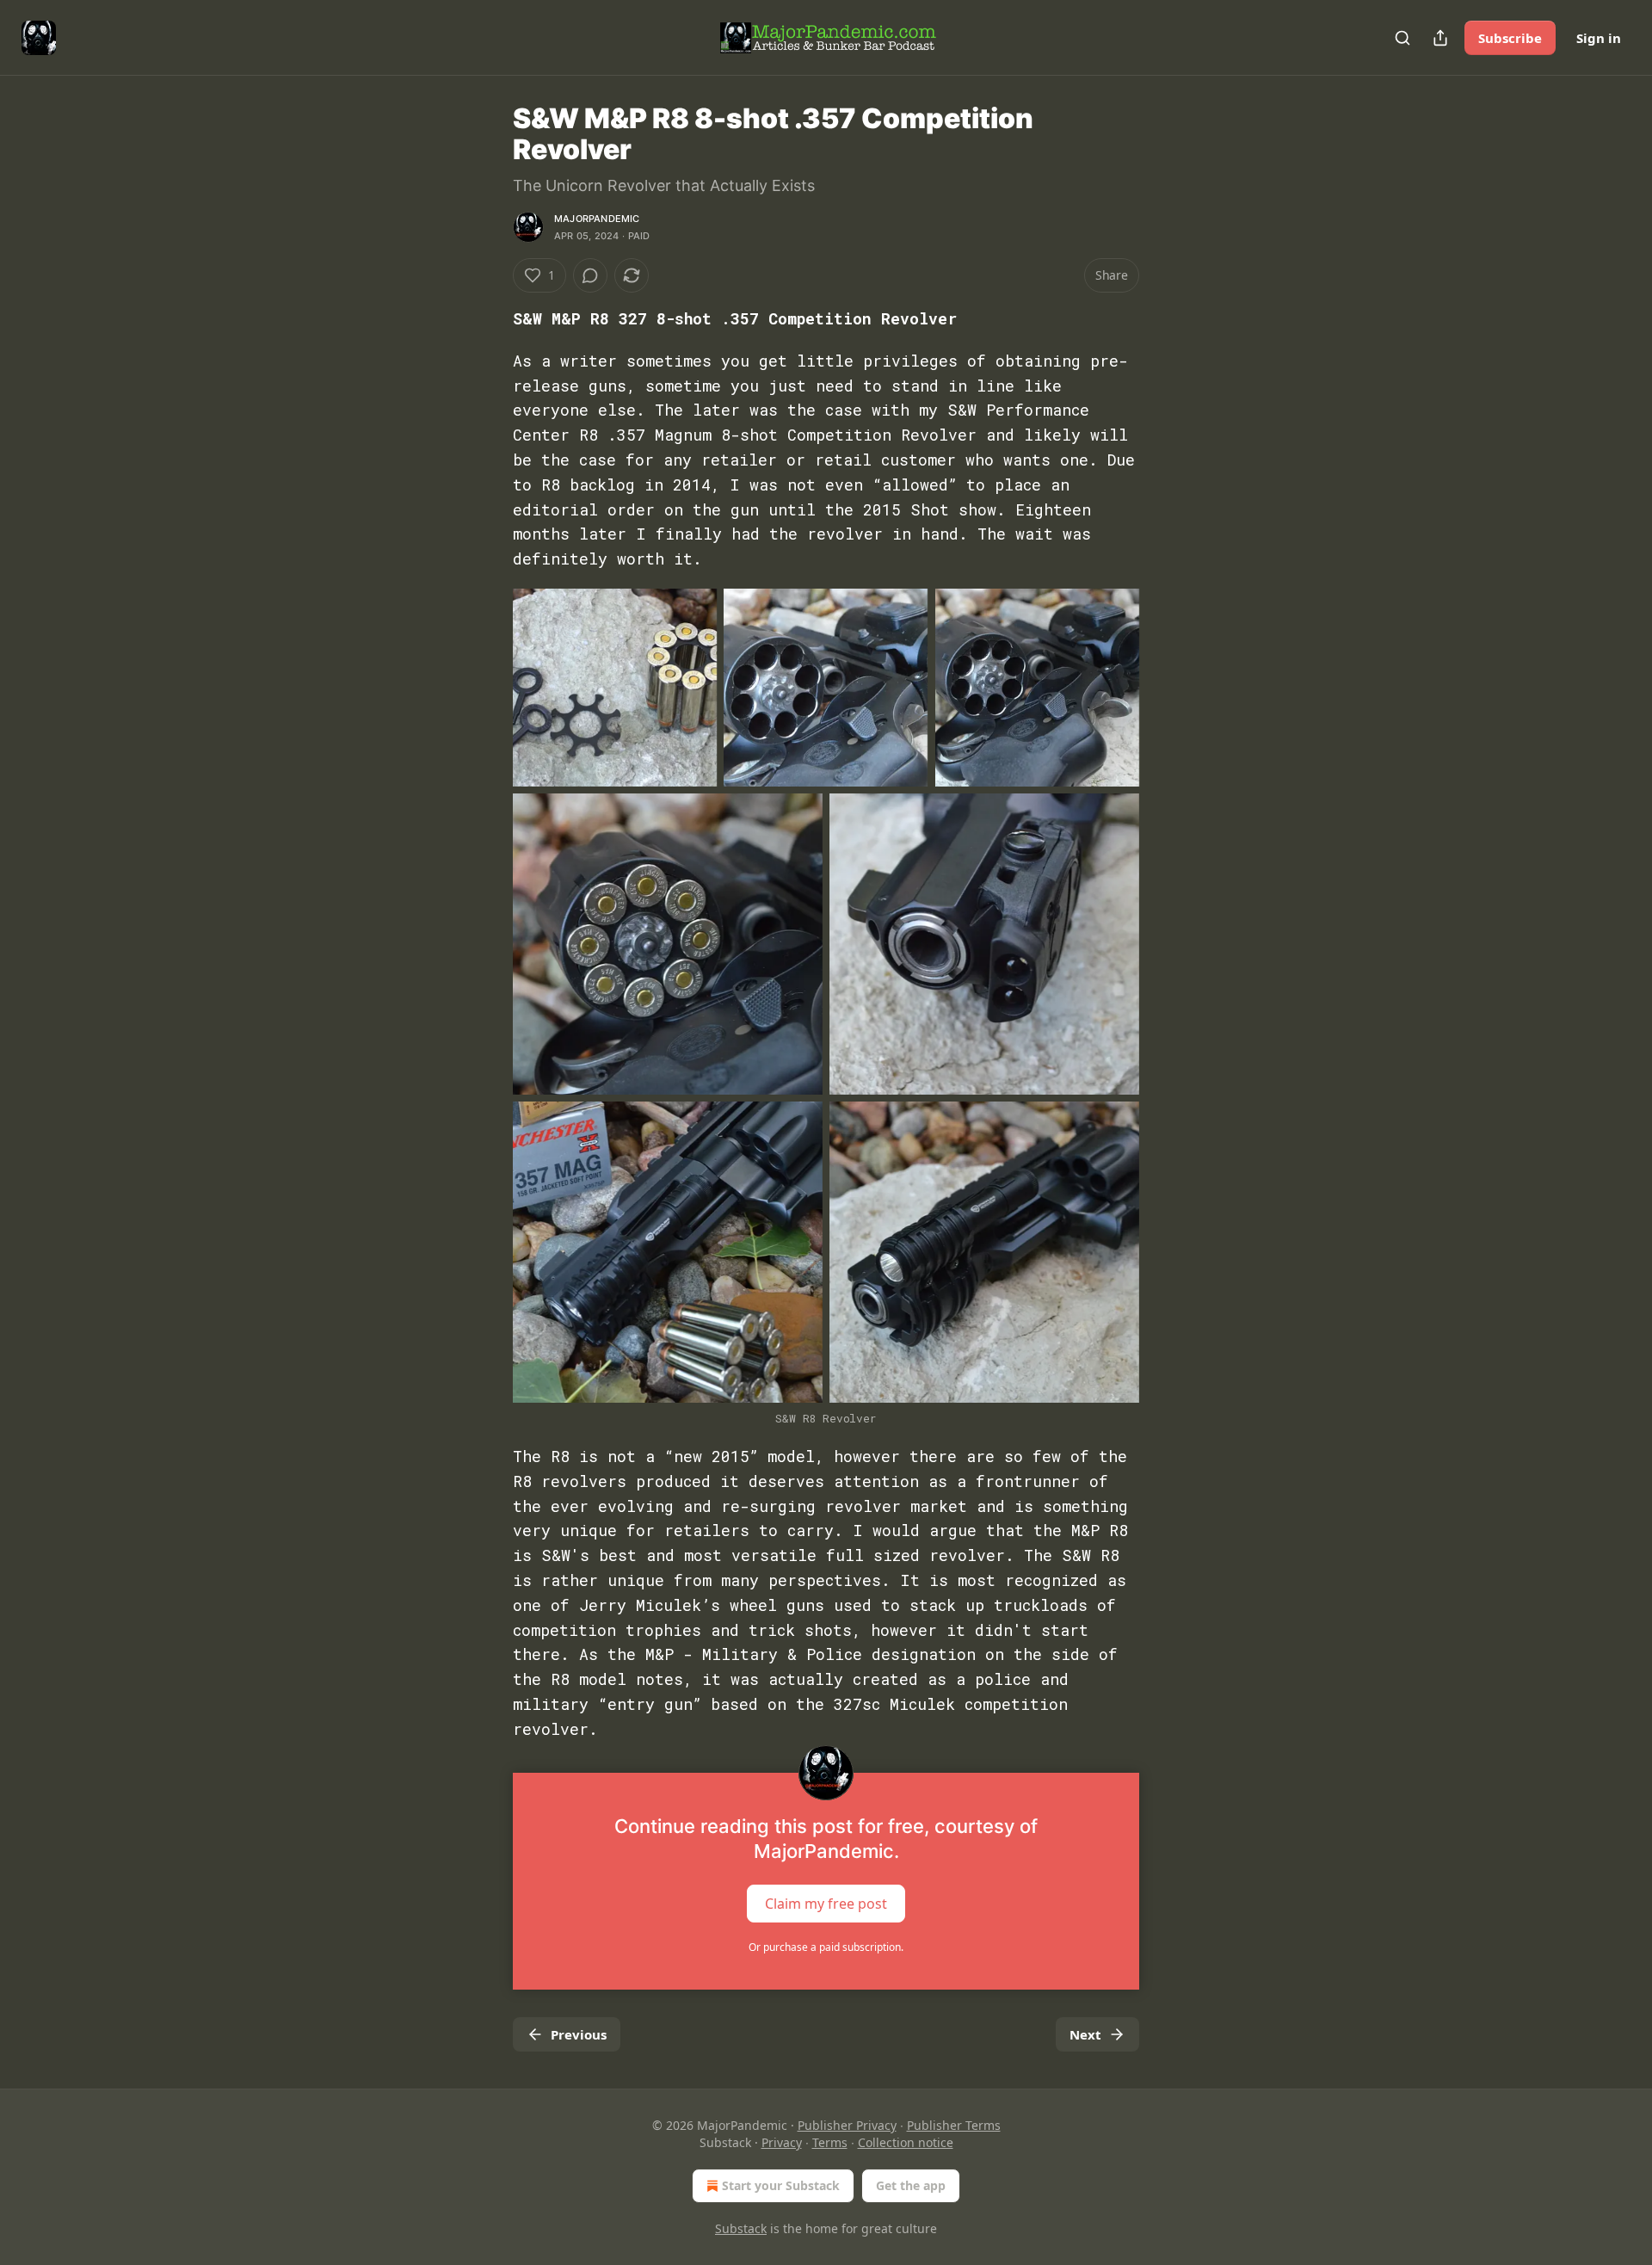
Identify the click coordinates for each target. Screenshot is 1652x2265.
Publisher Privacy (847, 2125)
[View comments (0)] (590, 275)
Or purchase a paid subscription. (826, 1947)
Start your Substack (781, 2185)
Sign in (1599, 38)
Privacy (782, 2142)
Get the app (911, 2185)
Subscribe (1510, 38)
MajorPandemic (597, 219)
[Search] (1402, 38)
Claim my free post (826, 1904)
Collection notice (906, 2142)
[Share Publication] (1440, 38)
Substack (741, 2228)
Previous (579, 2034)
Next (1085, 2034)
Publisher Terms (954, 2125)
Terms (830, 2142)
